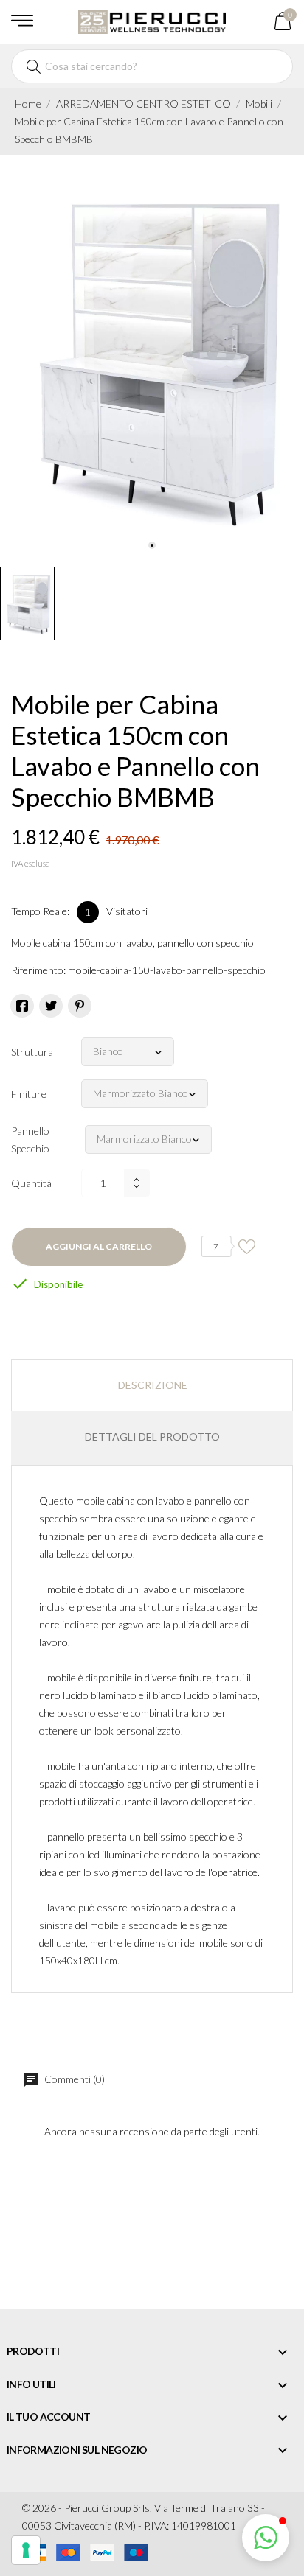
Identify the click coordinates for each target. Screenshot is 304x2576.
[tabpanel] (152, 357)
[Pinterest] (80, 1006)
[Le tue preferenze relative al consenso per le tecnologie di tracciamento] (26, 2550)
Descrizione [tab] (153, 1385)
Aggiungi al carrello (99, 1246)
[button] (266, 2538)
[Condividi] (22, 1006)
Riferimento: (38, 970)
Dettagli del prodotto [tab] (152, 1436)
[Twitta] (51, 1006)
